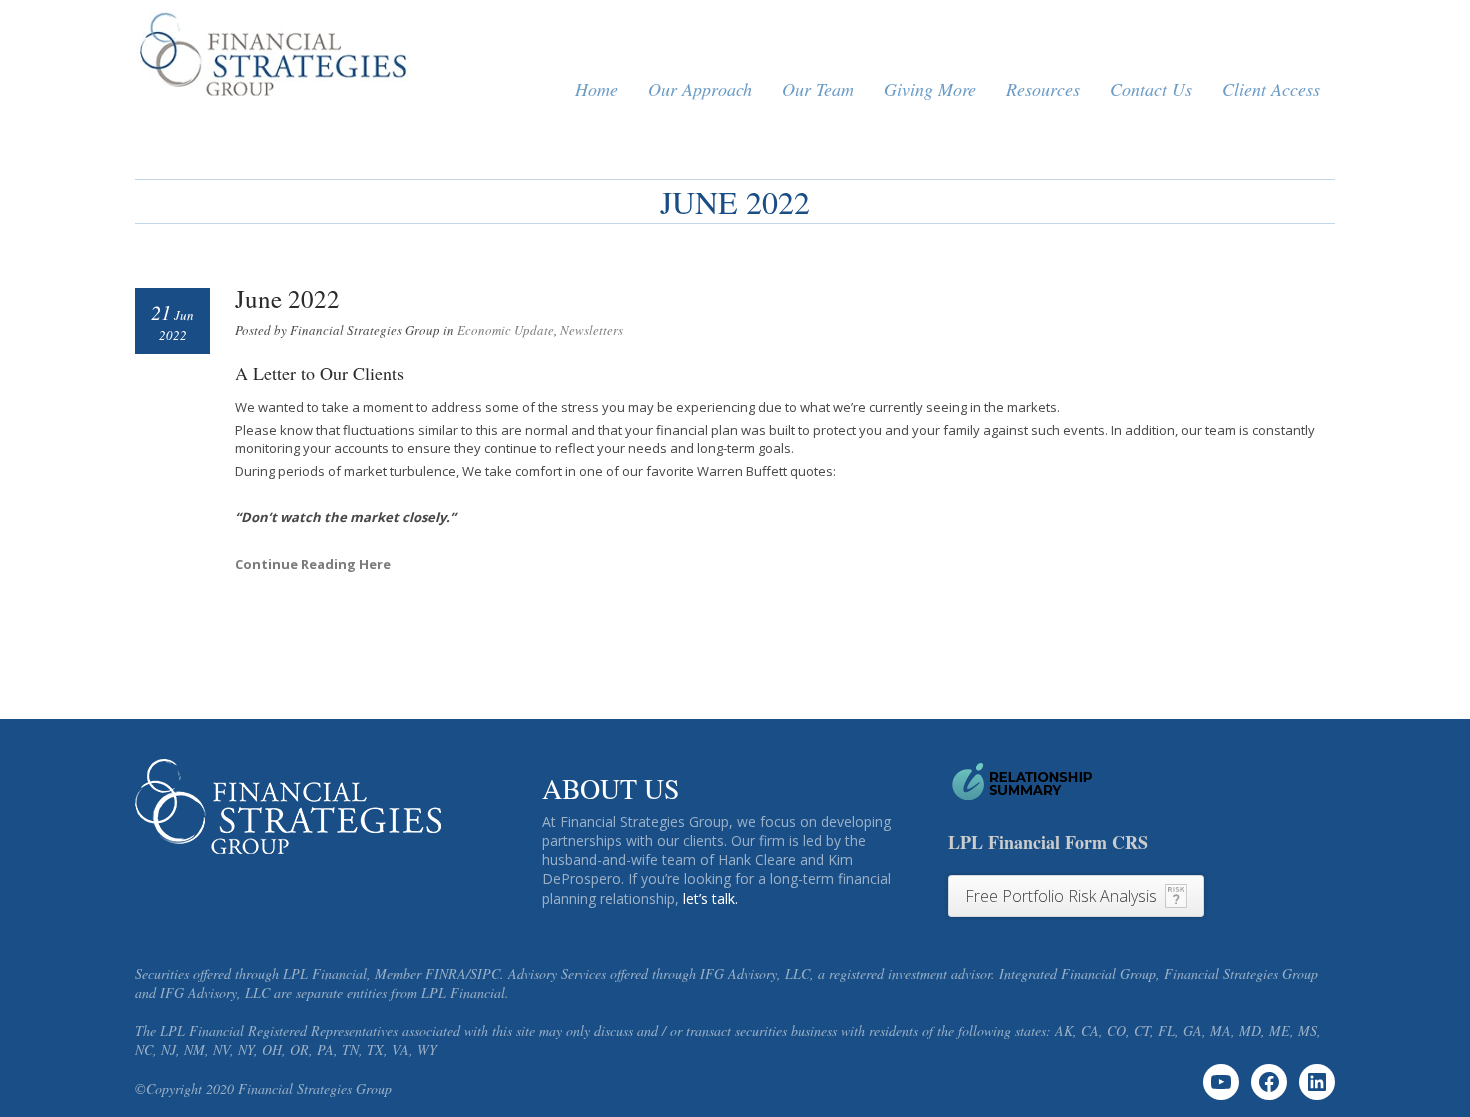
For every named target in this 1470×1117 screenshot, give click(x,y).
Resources (1043, 89)
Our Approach (700, 89)
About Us (611, 788)
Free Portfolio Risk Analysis (1061, 896)
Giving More (930, 89)
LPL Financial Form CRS (1048, 842)
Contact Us (1151, 89)
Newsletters (591, 330)
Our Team (818, 89)
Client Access (1271, 89)
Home (596, 89)
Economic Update (505, 330)
